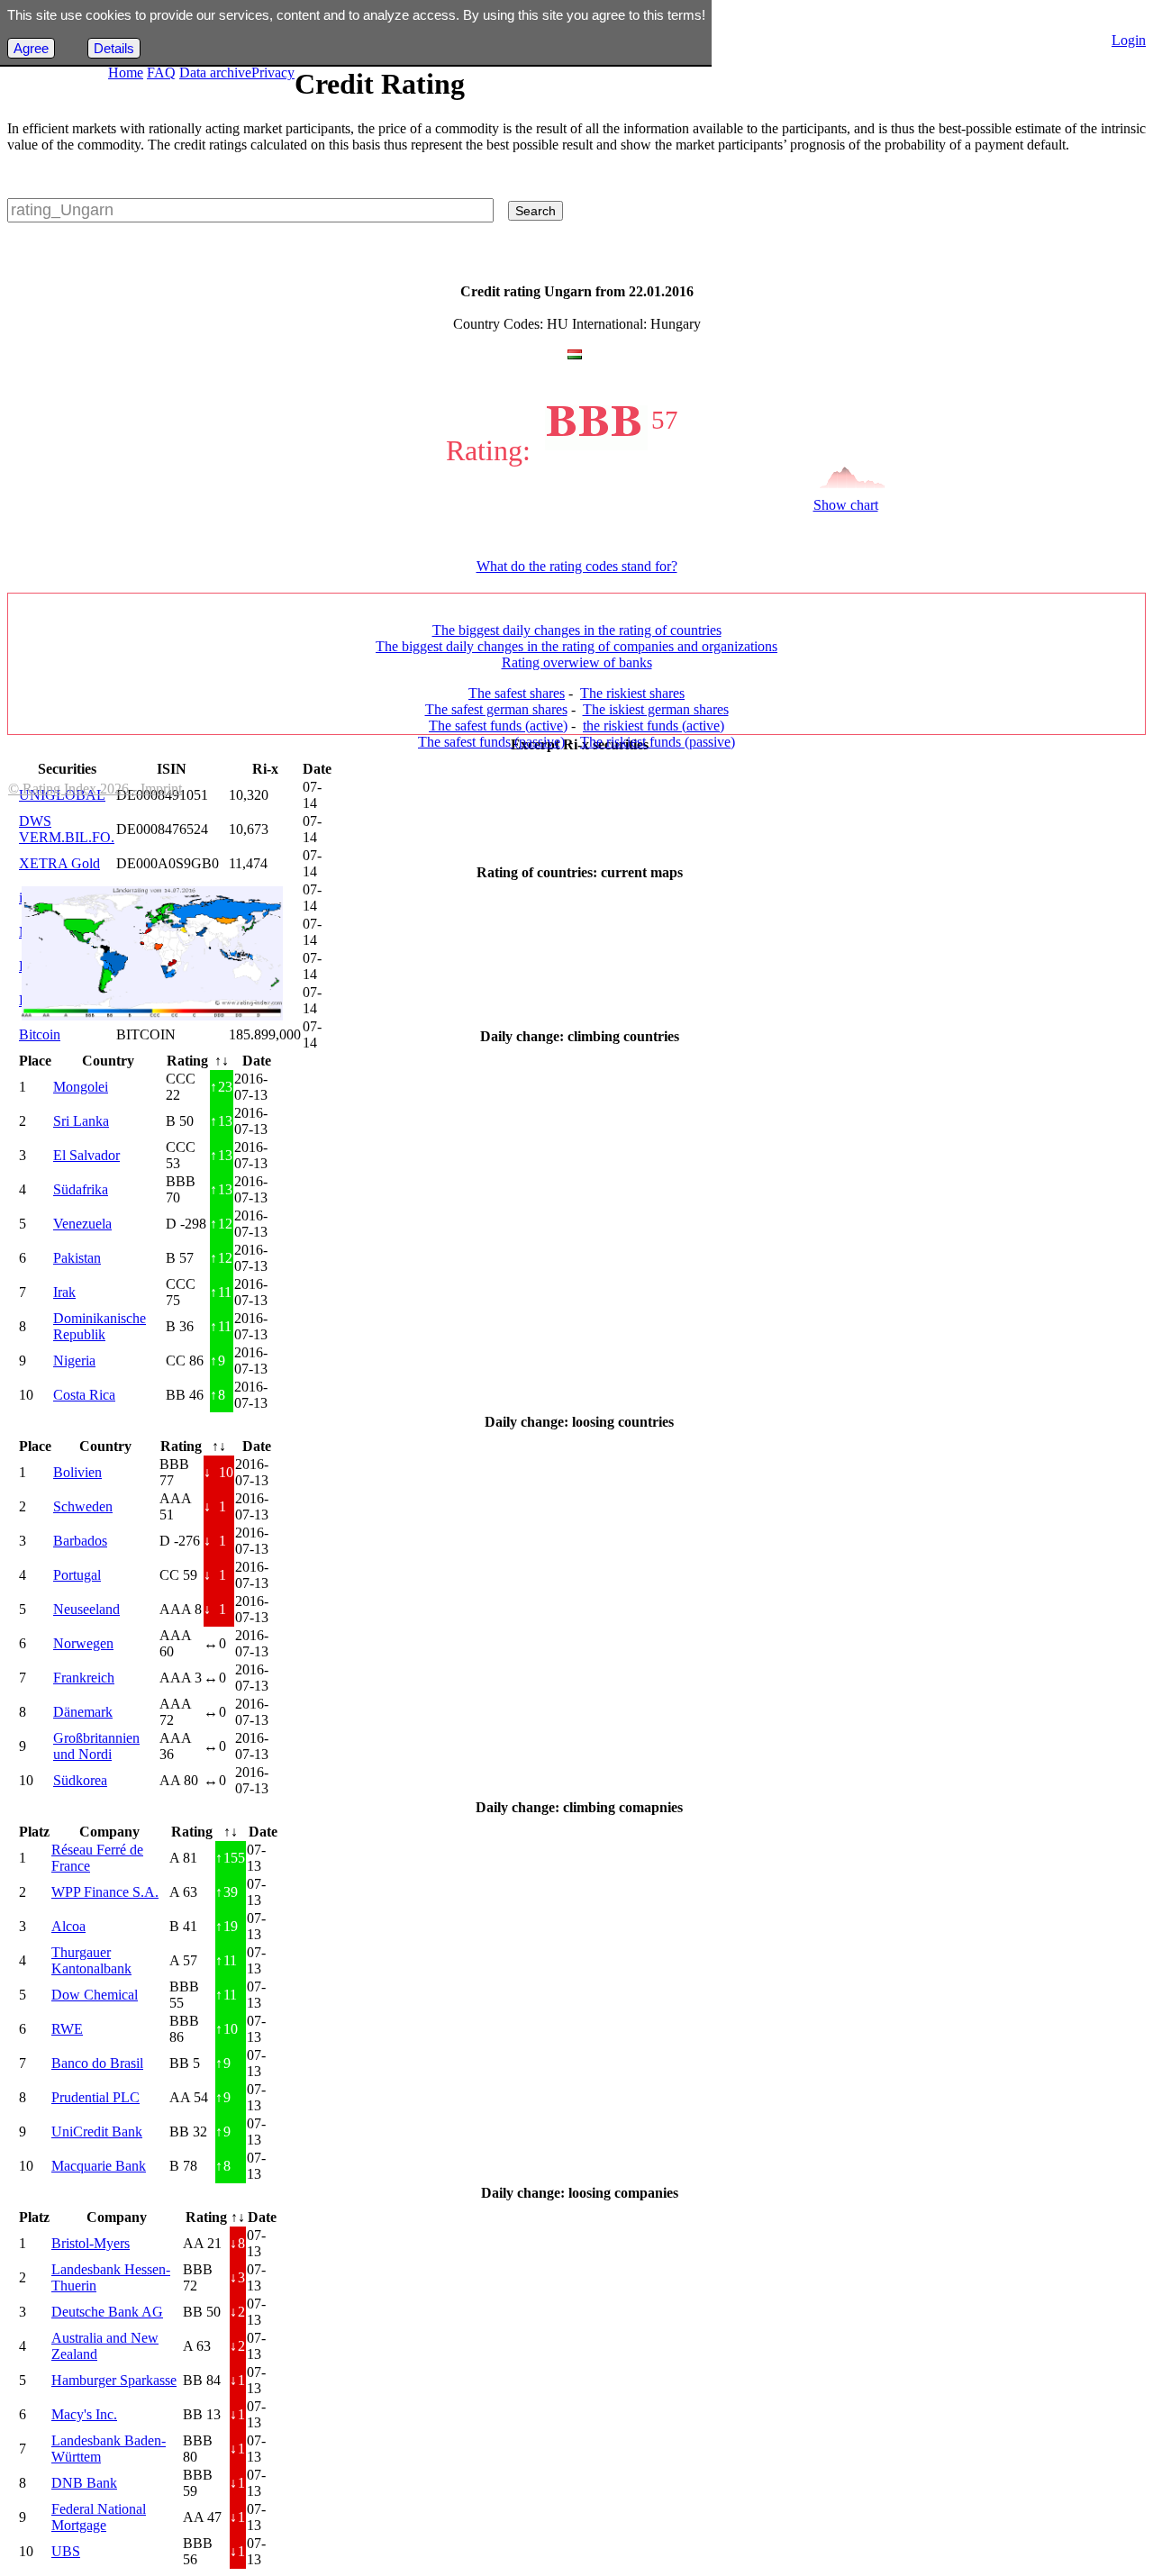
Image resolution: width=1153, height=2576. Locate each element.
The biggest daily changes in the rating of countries (577, 630)
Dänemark (83, 1712)
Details (114, 48)
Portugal (77, 1575)
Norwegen (83, 1643)
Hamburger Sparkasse (114, 2380)
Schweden (83, 1506)
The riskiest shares (632, 693)
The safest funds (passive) (491, 742)
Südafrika (81, 1189)
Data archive (215, 73)
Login (1129, 40)
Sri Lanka (81, 1121)
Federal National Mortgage (99, 2517)
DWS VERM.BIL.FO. (67, 829)
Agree (31, 48)
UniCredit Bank (97, 2132)
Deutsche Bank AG (107, 2312)
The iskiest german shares (656, 709)
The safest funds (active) (498, 726)
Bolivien (77, 1472)
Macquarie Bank (99, 2166)
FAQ (161, 73)
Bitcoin (40, 1034)
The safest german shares (496, 709)
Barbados (80, 1541)
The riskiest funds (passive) (658, 742)
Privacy (273, 73)
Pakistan (77, 1258)
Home (126, 73)
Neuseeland (86, 1609)
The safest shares (517, 693)
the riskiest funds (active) (654, 726)
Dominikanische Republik (100, 1326)
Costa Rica (84, 1395)
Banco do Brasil (97, 2063)
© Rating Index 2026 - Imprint (95, 789)
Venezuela (82, 1224)
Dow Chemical (95, 1995)
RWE (67, 2029)
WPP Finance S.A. (105, 1892)
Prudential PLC (95, 2097)
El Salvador (86, 1155)
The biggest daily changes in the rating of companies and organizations (576, 646)
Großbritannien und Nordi (96, 1746)
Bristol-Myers (91, 2243)
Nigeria (74, 1361)
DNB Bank (84, 2483)
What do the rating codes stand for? (577, 566)
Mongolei (81, 1087)
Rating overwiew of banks (577, 662)
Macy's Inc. (84, 2414)
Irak (64, 1292)
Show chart (846, 505)
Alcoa (68, 1926)
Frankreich (84, 1678)
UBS (66, 2551)
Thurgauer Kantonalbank (91, 1960)
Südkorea (80, 1780)
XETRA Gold (59, 863)
